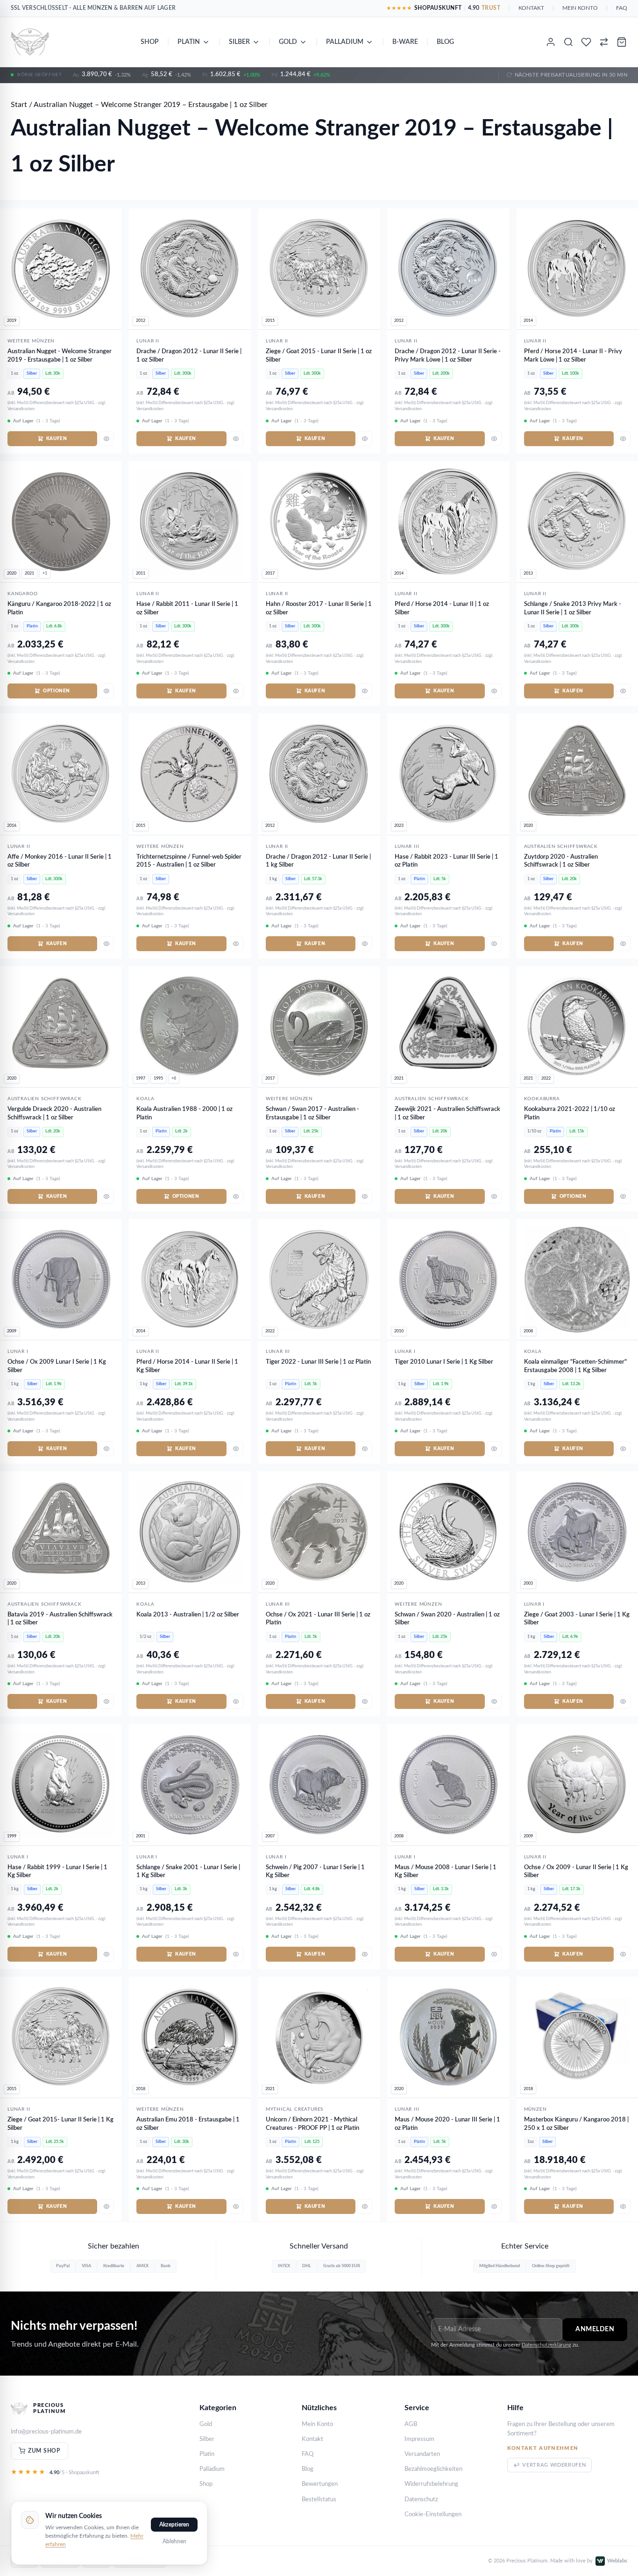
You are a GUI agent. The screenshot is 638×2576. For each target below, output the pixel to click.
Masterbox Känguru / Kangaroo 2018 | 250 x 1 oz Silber (576, 2124)
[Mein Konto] (551, 42)
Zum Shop (44, 2451)
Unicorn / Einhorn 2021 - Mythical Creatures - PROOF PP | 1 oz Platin (312, 2124)
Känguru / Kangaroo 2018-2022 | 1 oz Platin (59, 608)
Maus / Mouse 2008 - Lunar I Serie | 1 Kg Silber (446, 1872)
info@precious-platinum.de (46, 2432)
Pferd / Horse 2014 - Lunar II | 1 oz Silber (442, 608)
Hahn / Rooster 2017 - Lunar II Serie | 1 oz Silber (319, 608)
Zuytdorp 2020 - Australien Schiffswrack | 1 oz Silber (561, 861)
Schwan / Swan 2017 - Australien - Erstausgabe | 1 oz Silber (312, 1114)
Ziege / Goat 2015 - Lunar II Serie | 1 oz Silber (319, 356)
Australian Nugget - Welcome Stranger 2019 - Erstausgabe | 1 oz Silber (60, 356)
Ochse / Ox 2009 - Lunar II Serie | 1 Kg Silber (576, 1872)
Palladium (345, 42)
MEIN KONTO (580, 8)
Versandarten (422, 2454)
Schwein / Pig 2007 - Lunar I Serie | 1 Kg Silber (315, 1872)
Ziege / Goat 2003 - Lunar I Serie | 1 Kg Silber (577, 1619)
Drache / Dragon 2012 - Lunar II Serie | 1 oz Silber (189, 356)
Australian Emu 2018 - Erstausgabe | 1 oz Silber (188, 2124)
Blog (445, 42)
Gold (288, 42)
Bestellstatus (319, 2500)
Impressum (419, 2439)
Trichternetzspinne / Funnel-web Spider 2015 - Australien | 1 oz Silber (189, 861)
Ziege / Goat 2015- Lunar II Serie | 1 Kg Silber (60, 2124)
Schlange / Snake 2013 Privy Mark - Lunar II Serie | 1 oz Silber (573, 608)
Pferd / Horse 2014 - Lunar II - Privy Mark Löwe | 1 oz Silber (573, 356)
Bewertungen (320, 2484)
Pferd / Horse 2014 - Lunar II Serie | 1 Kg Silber (187, 1366)
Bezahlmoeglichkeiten (433, 2469)
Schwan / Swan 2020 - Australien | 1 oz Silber (447, 1619)
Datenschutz (421, 2500)
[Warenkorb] (622, 42)
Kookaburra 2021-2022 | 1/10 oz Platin (570, 1114)
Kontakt (312, 2439)
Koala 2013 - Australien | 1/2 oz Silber (188, 1615)
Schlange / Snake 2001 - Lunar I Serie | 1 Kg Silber (188, 1872)
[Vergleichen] (604, 42)
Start (19, 105)
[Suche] (568, 42)
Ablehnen (174, 2541)
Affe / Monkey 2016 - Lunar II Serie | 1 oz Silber (60, 861)
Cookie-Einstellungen (433, 2515)
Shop (150, 42)
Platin (189, 42)
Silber (239, 42)
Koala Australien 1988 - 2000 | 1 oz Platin (184, 1114)
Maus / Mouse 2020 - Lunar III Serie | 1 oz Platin (447, 2124)
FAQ (622, 8)
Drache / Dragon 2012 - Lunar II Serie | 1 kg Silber (318, 861)
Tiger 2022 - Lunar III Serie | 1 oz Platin (318, 1362)
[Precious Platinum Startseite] (30, 42)
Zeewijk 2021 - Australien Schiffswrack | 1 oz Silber (447, 1114)
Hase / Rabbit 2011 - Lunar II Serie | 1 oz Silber (187, 608)
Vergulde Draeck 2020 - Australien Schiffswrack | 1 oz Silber (54, 1114)
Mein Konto (317, 2424)
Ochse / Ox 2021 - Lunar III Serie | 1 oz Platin (318, 1619)
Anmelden (595, 2329)
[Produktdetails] (106, 439)
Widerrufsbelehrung (431, 2484)
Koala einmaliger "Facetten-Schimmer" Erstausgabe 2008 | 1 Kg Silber (575, 1366)
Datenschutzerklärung (546, 2345)
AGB (411, 2424)
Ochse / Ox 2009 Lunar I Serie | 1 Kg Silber (57, 1366)
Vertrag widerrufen (554, 2465)
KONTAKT (531, 8)
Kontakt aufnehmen (543, 2448)
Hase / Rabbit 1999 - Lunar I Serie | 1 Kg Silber (57, 1872)
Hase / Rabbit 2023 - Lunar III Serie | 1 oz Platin (447, 861)
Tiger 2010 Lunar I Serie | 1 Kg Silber (444, 1362)
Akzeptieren (174, 2525)
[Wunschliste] (586, 42)
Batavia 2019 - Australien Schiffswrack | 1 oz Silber (60, 1619)
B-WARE (405, 42)
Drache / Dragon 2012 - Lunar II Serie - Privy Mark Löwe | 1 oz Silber (448, 356)
